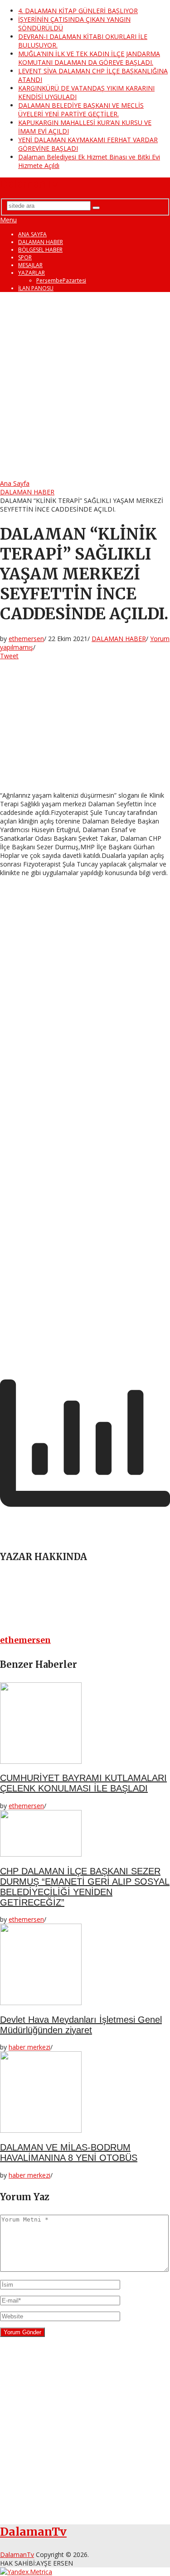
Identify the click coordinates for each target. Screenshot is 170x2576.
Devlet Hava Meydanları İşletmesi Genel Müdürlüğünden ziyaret (81, 2025)
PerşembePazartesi (61, 280)
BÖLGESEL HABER (40, 250)
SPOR (25, 257)
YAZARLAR (32, 273)
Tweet (9, 656)
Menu (8, 220)
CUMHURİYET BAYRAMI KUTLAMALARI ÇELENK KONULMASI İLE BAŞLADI (83, 1783)
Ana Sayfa (15, 483)
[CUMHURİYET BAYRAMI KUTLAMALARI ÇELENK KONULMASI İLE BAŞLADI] (85, 1724)
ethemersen (26, 639)
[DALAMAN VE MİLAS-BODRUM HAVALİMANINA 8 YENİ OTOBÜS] (85, 2093)
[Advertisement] (85, 387)
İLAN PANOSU (36, 288)
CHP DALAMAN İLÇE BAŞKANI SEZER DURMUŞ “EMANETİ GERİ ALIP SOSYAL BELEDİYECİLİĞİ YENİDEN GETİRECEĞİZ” (85, 1887)
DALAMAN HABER (41, 242)
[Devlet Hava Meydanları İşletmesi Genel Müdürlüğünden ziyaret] (85, 1965)
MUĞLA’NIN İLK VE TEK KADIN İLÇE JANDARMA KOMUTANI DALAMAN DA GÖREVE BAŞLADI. (89, 58)
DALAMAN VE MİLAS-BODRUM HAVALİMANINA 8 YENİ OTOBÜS (69, 2152)
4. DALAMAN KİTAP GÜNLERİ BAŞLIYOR (78, 11)
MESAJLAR (30, 265)
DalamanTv (29, 184)
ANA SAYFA (32, 234)
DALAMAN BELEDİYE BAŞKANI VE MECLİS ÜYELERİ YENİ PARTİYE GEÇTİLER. (81, 110)
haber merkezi (29, 2047)
